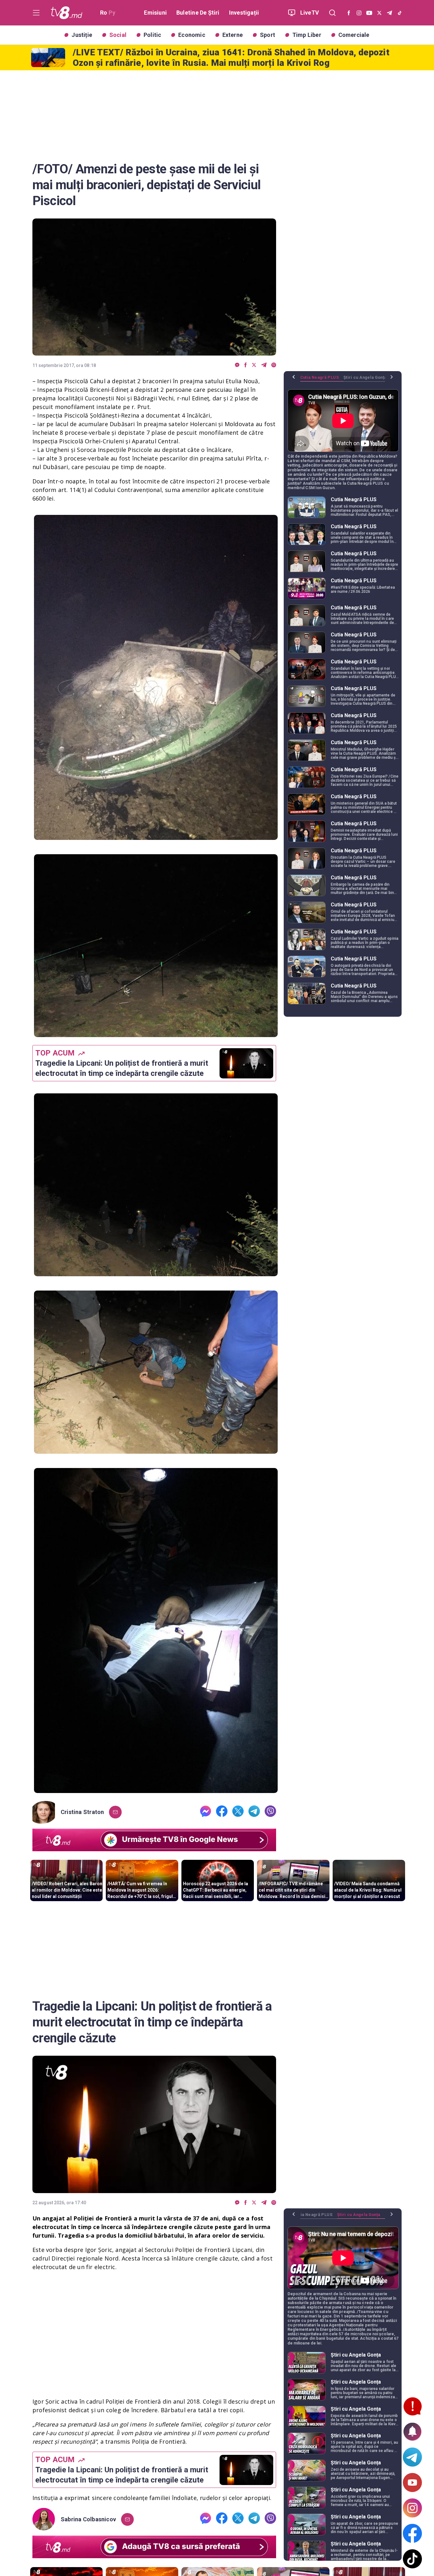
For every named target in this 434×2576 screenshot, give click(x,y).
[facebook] (246, 365)
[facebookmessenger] (237, 365)
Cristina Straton (82, 1812)
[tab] (322, 380)
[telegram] (264, 365)
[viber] (274, 365)
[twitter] (254, 365)
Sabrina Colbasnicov (88, 2519)
